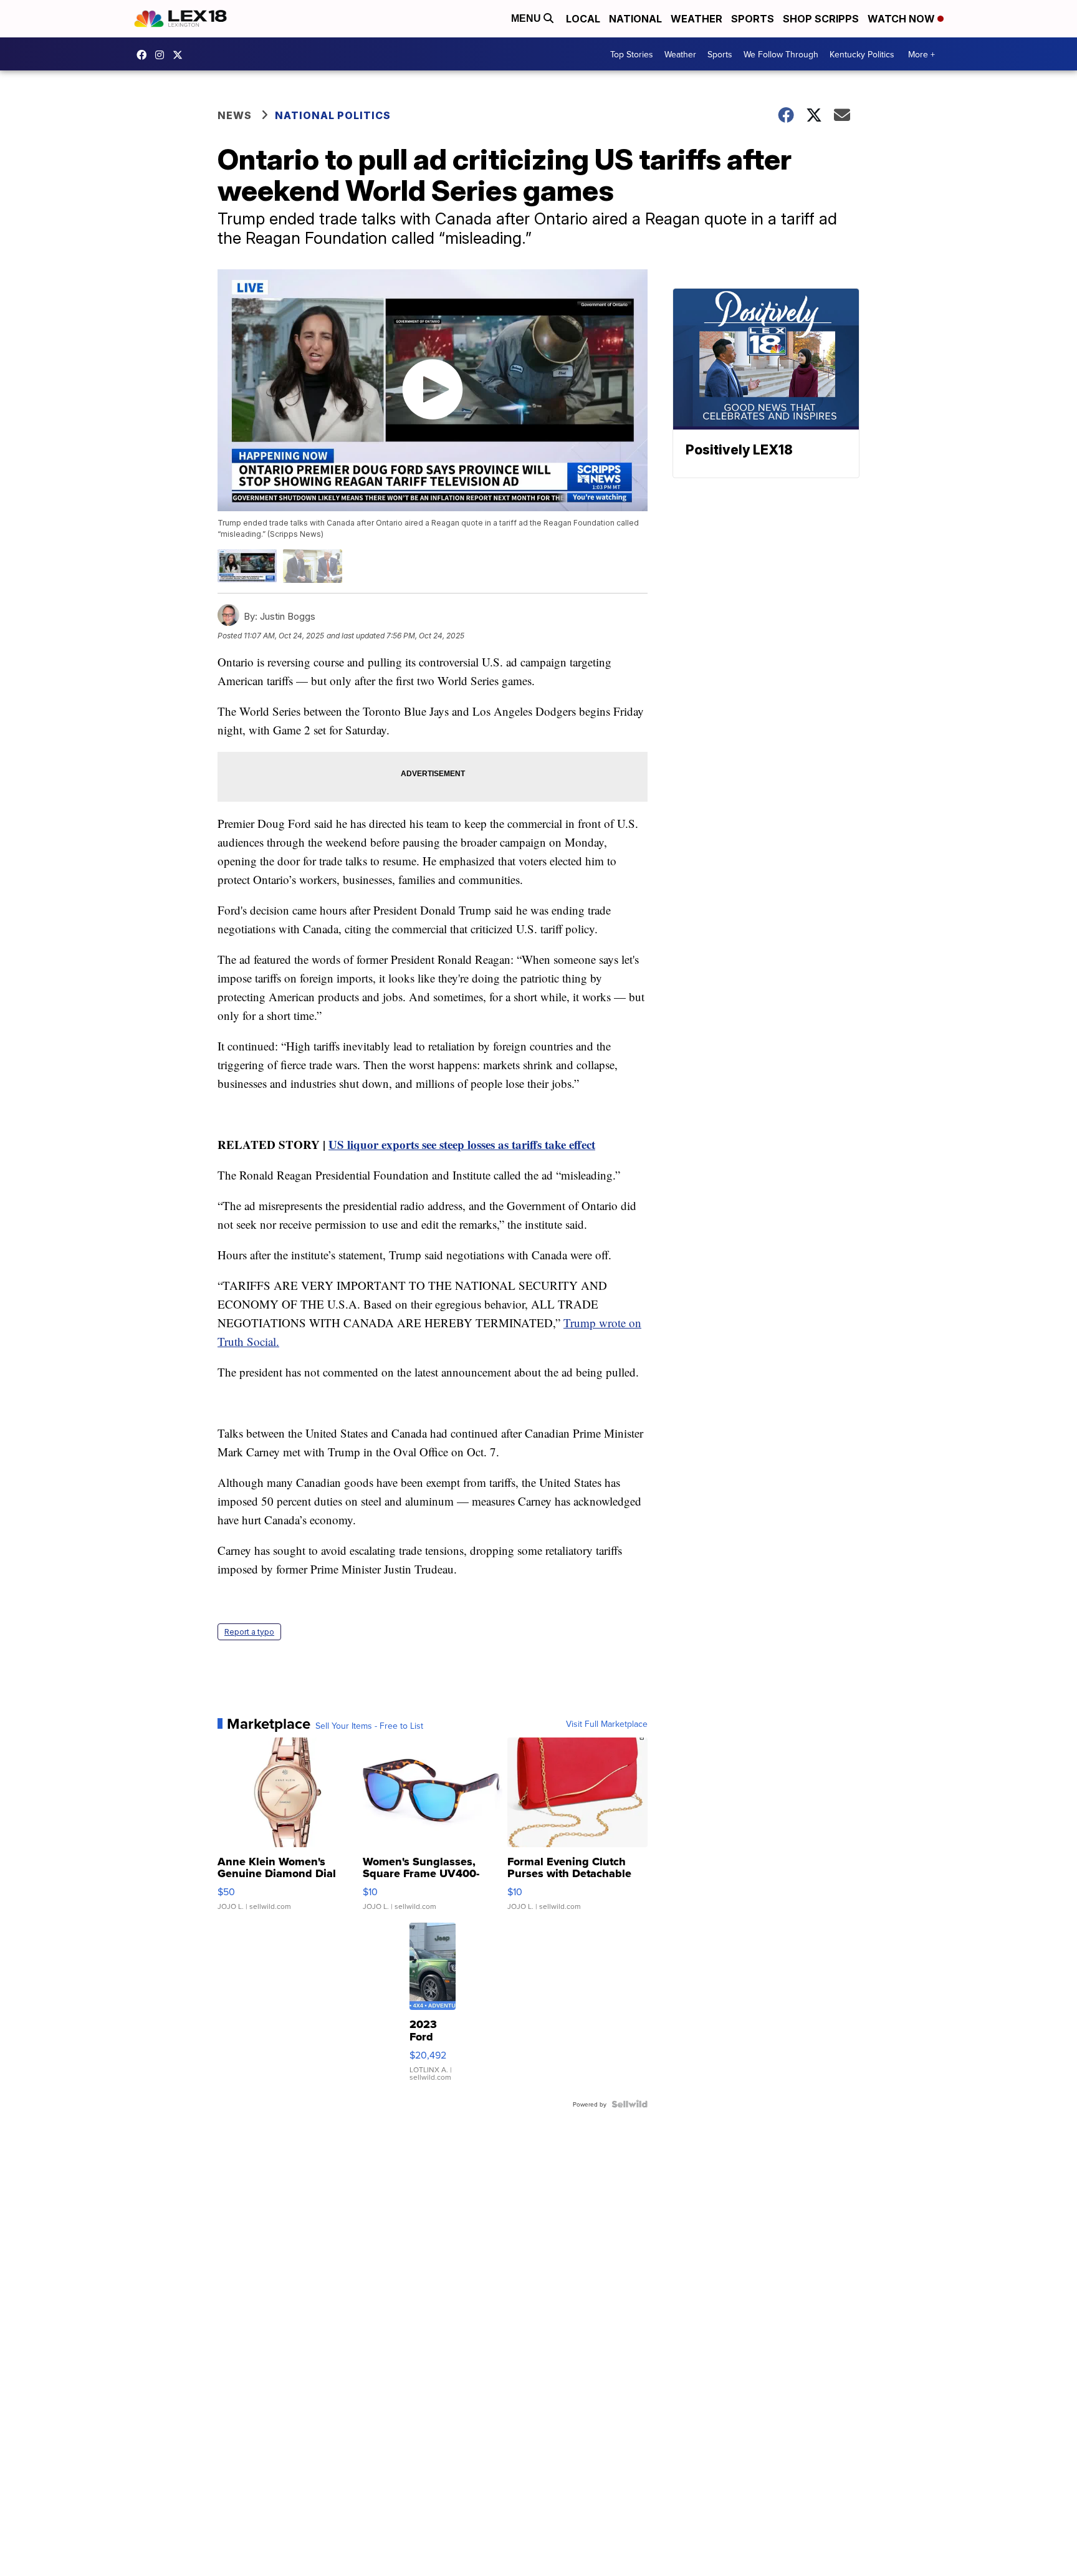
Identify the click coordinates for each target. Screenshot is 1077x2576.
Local (583, 19)
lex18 (145, 55)
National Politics (333, 115)
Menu (527, 18)
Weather (696, 19)
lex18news (181, 55)
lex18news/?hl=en (163, 55)
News (235, 115)
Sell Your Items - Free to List (369, 1726)
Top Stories (632, 54)
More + (921, 54)
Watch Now (902, 19)
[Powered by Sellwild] (629, 2104)
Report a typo (249, 1632)
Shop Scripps (821, 19)
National (635, 19)
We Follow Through (781, 54)
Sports (753, 19)
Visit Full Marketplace (607, 1724)
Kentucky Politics (862, 54)
